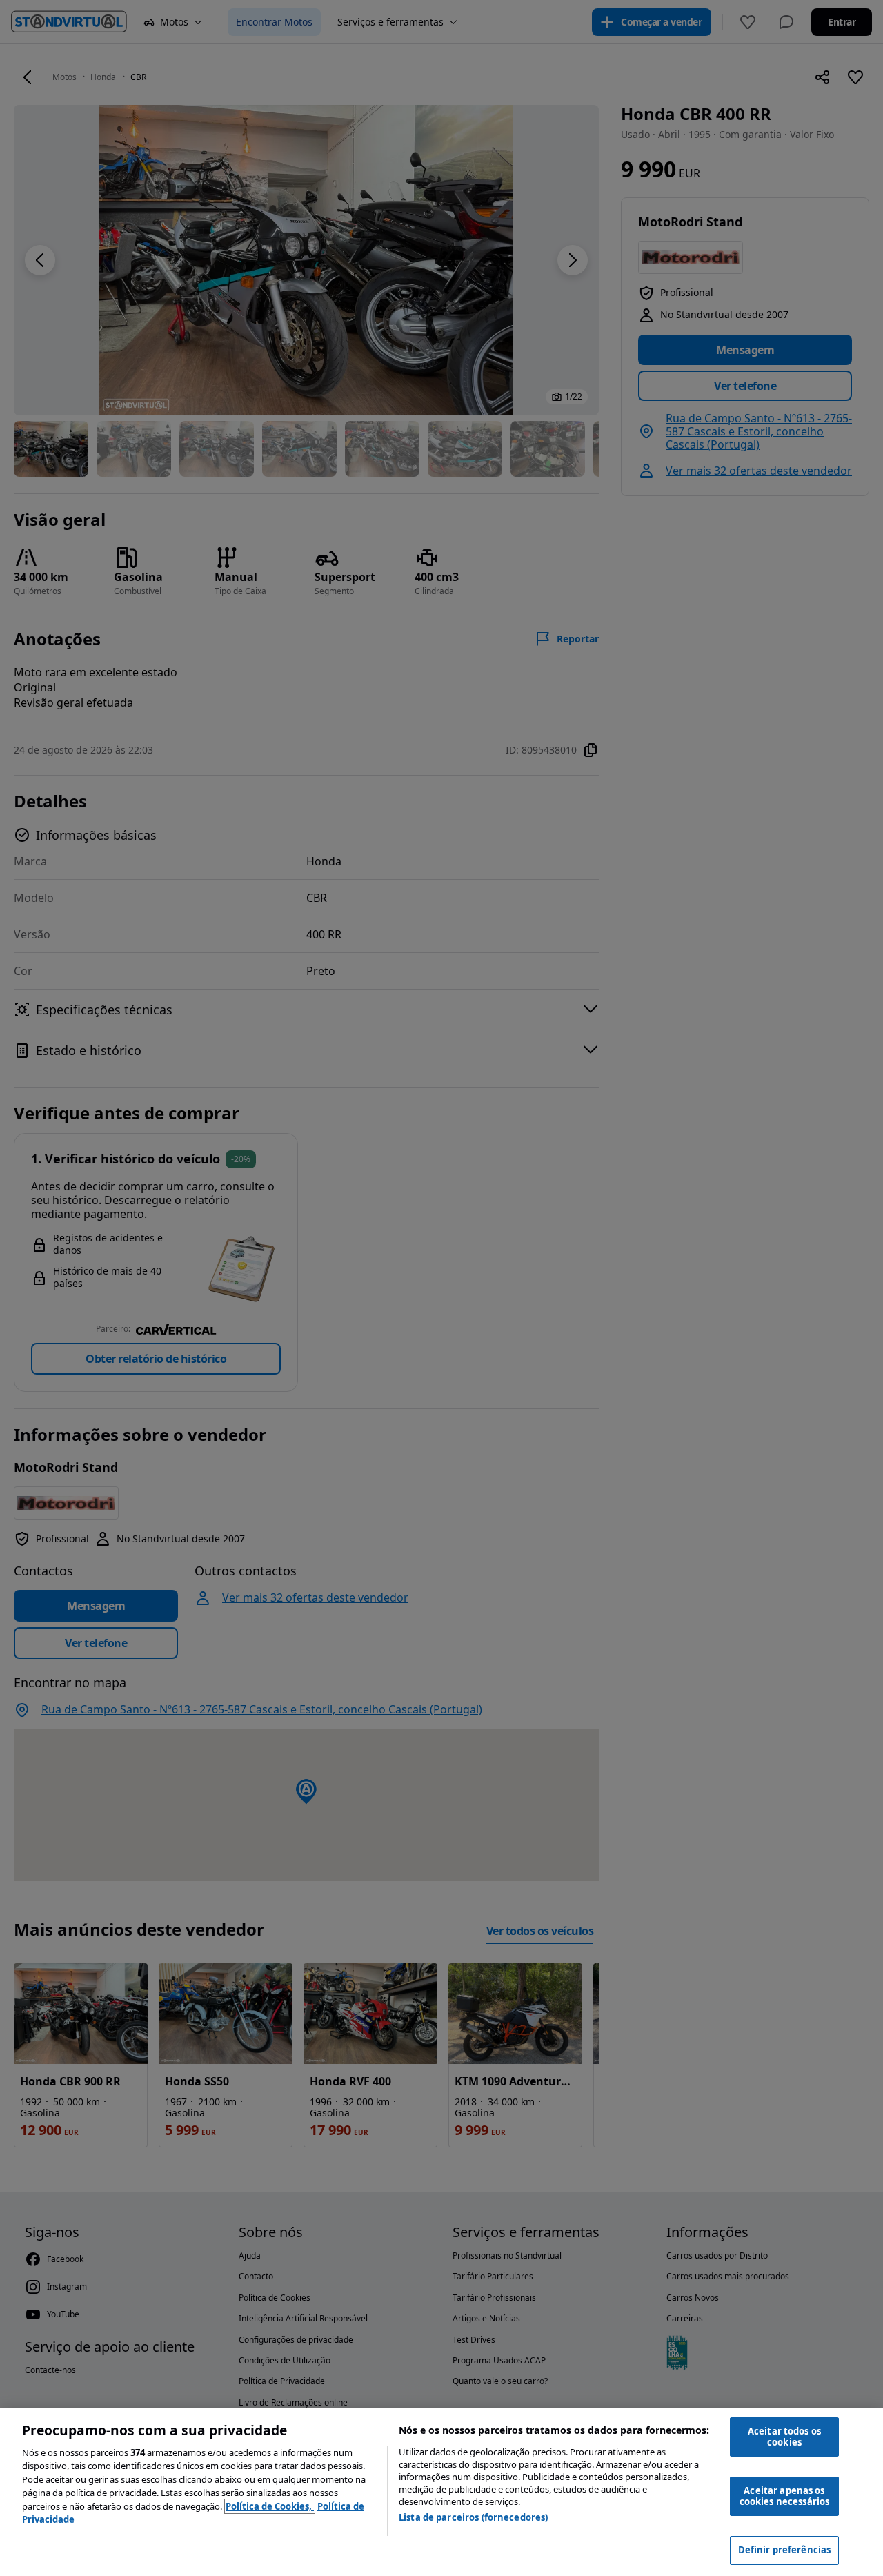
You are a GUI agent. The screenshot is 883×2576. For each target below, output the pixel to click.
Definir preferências (785, 2550)
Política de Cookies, (270, 2506)
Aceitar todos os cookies (784, 2437)
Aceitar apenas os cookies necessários (784, 2496)
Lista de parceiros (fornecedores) (473, 2517)
